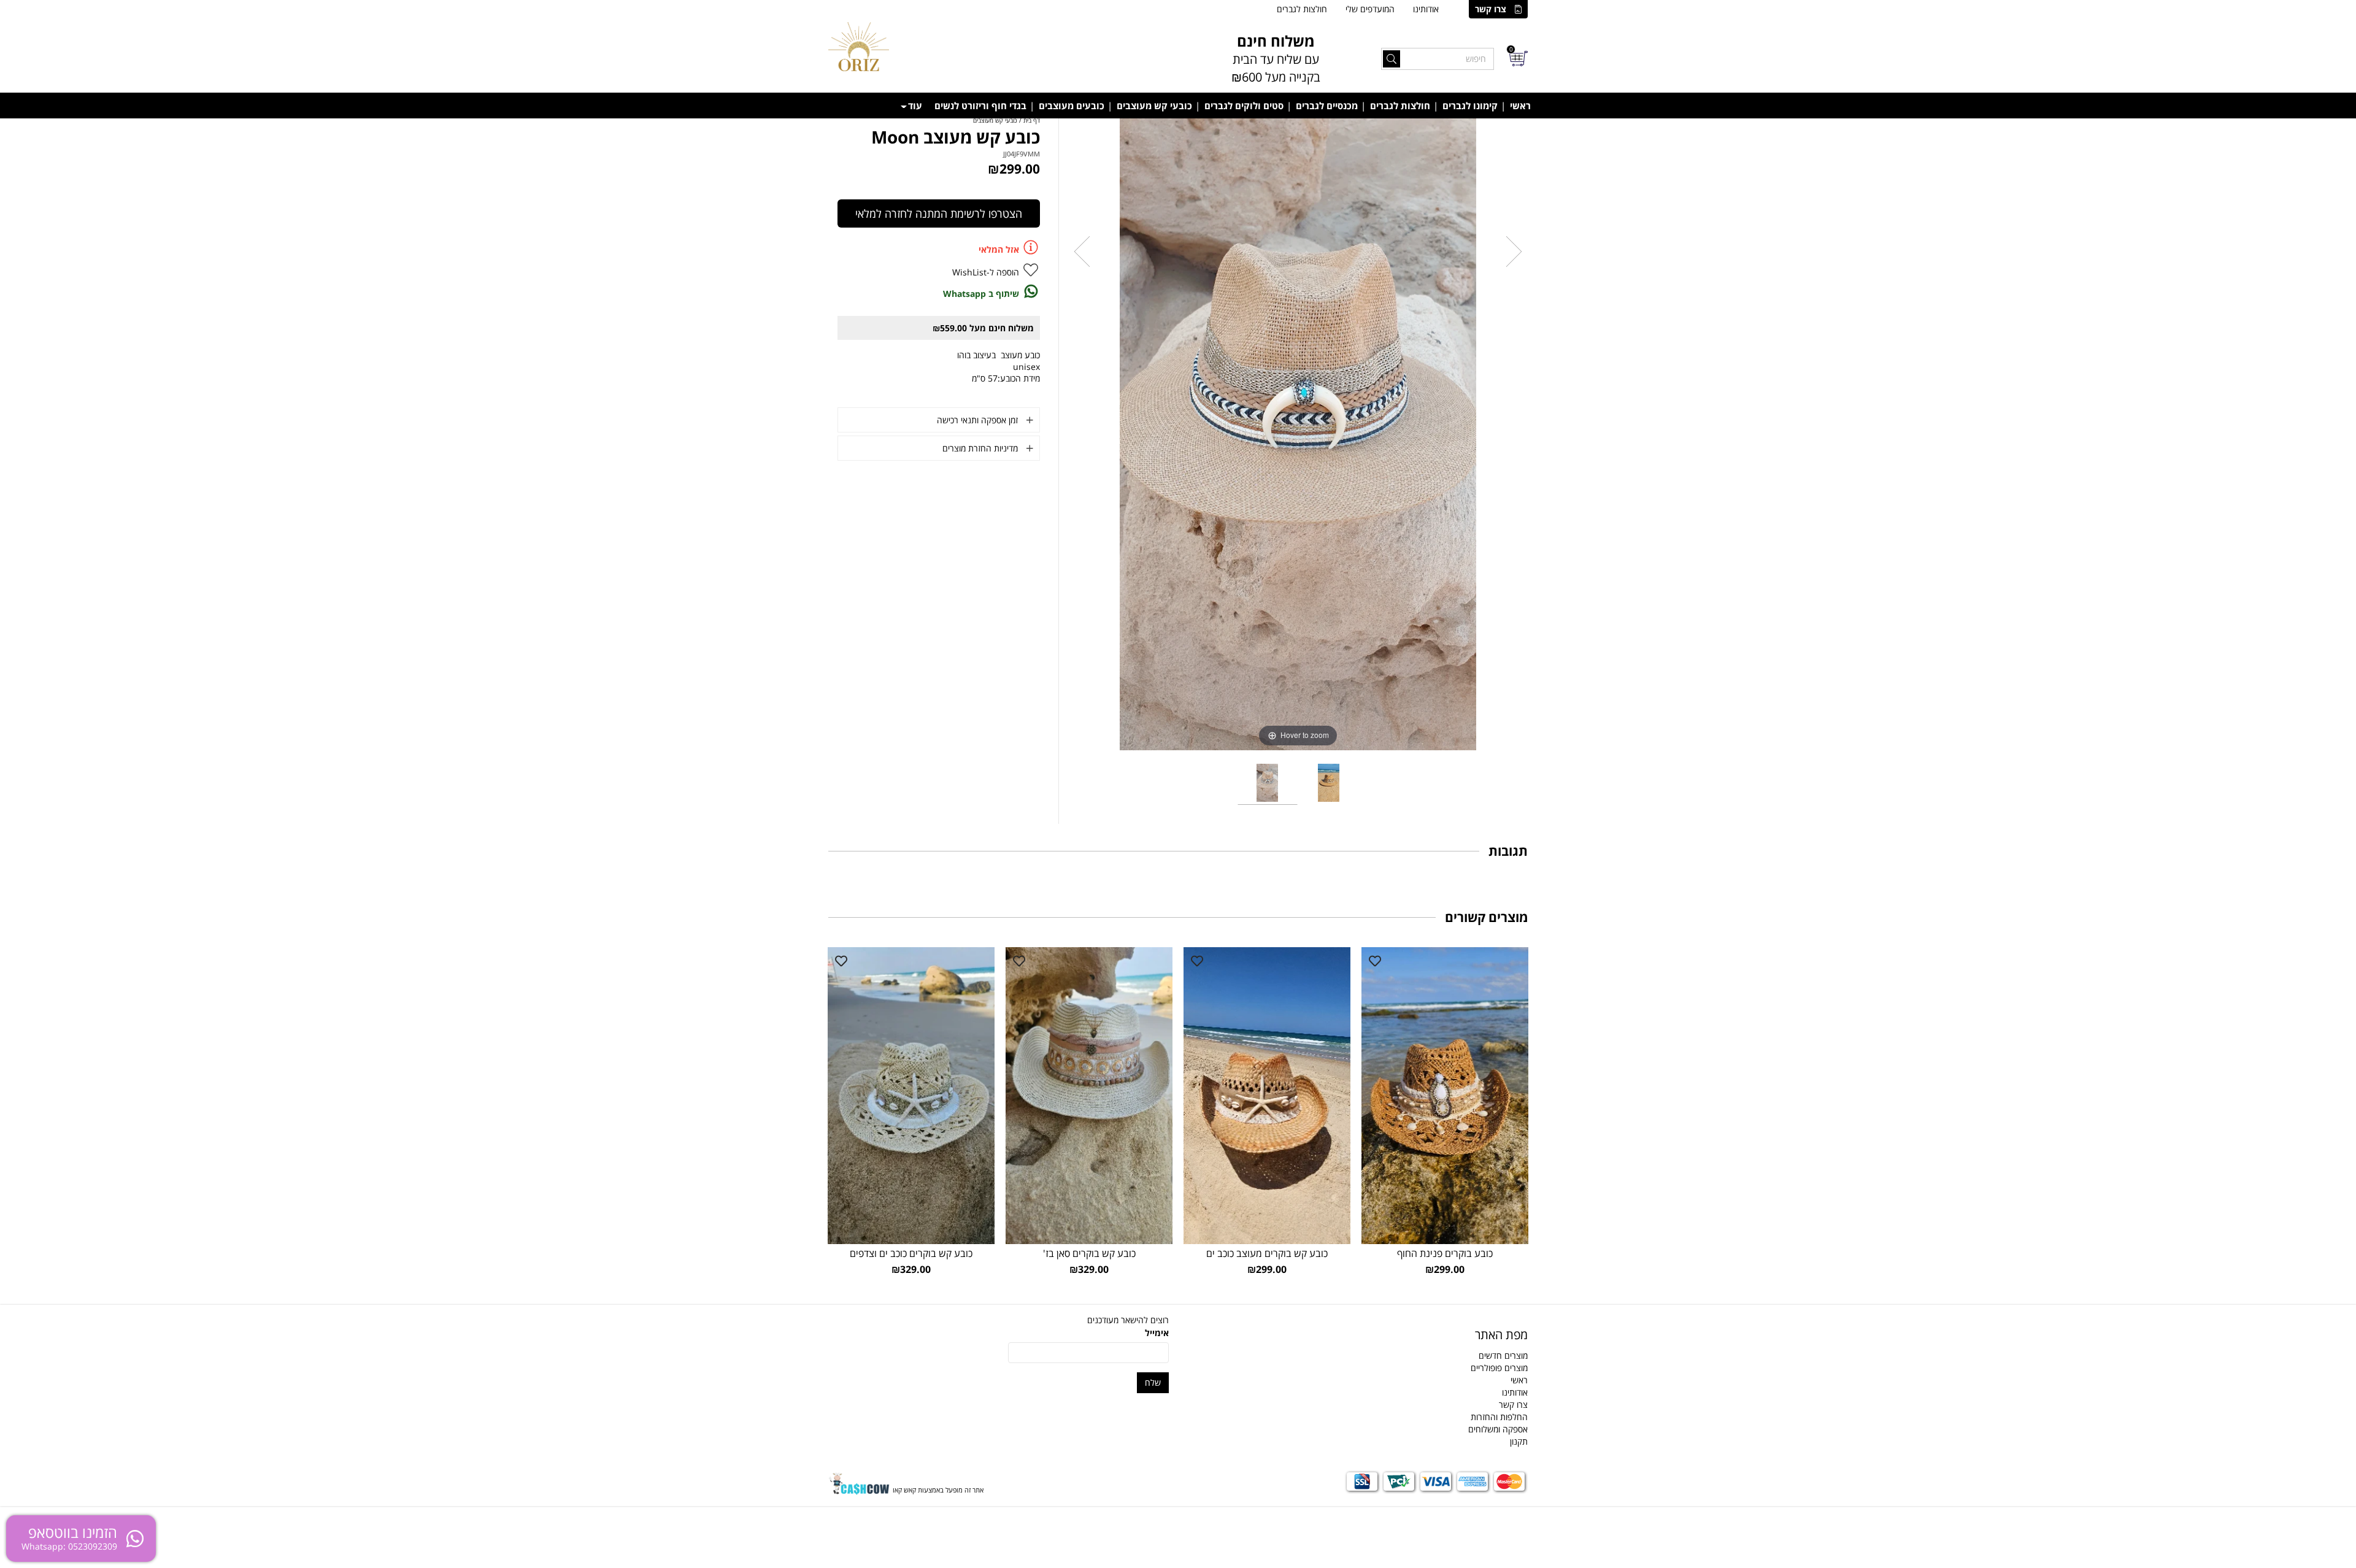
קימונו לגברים (1470, 106)
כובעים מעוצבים (1072, 106)
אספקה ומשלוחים (1498, 1429)
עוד (915, 106)
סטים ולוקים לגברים (1244, 106)
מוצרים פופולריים (1499, 1368)
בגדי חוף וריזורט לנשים (980, 106)
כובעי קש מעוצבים (1154, 106)
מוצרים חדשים (1503, 1355)
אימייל (1157, 1333)
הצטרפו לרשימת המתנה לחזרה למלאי (939, 213)
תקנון (1519, 1441)
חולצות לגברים (1302, 9)
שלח (1153, 1382)
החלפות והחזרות (1499, 1417)
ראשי (1520, 106)
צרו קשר (1491, 9)
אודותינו (1426, 9)
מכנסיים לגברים (1327, 106)
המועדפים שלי (1370, 9)
